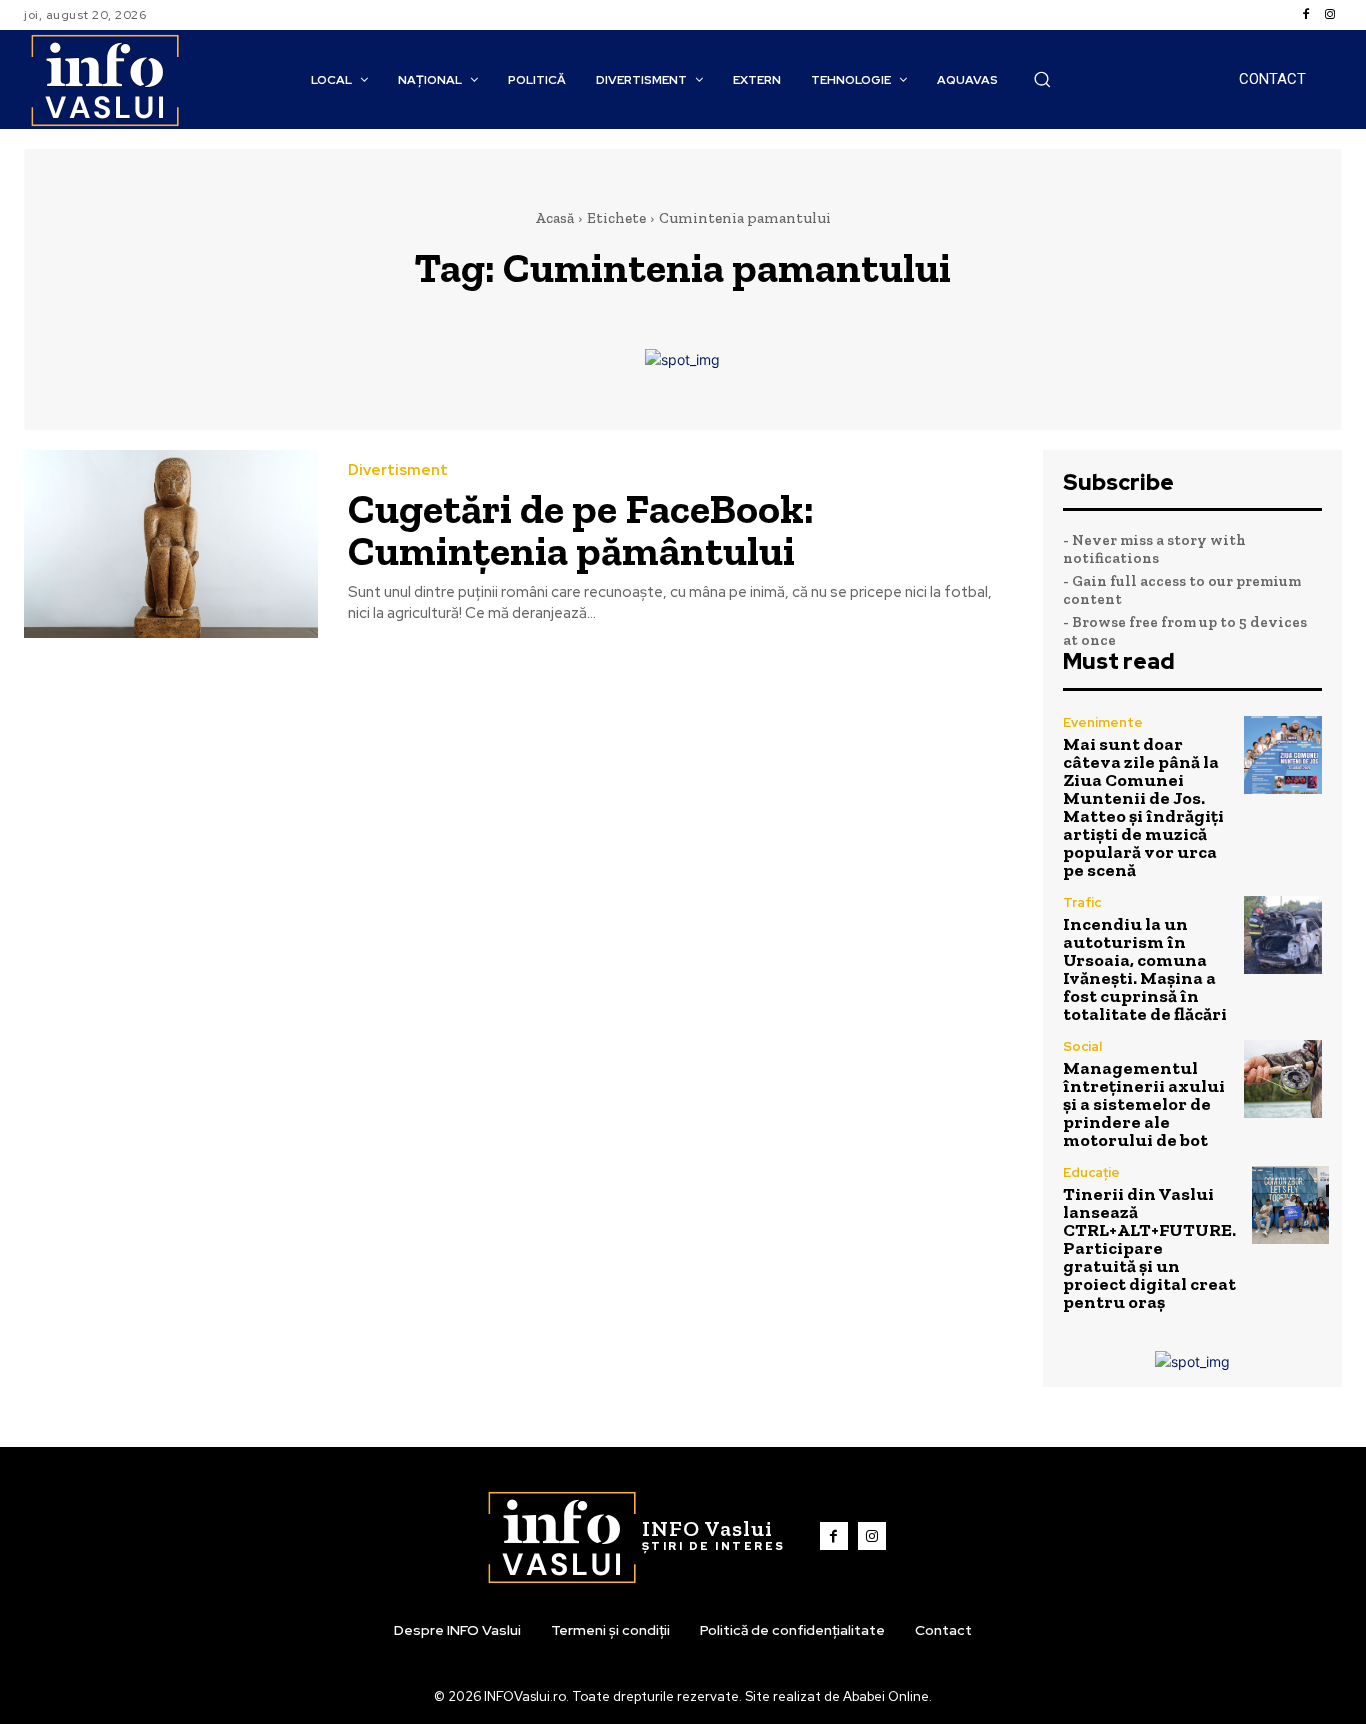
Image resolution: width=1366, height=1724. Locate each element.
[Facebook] (1306, 15)
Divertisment (398, 470)
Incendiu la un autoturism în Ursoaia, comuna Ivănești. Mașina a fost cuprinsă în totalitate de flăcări (1145, 969)
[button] (1042, 79)
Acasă (554, 218)
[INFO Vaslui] (104, 79)
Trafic (1082, 902)
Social (1082, 1046)
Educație (1091, 1172)
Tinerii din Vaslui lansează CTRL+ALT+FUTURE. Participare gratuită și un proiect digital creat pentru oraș (1149, 1248)
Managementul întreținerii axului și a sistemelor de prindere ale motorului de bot (1144, 1104)
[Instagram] (1330, 15)
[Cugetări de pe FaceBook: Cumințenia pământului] (171, 544)
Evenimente (1103, 722)
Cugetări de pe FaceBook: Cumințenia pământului (581, 529)
